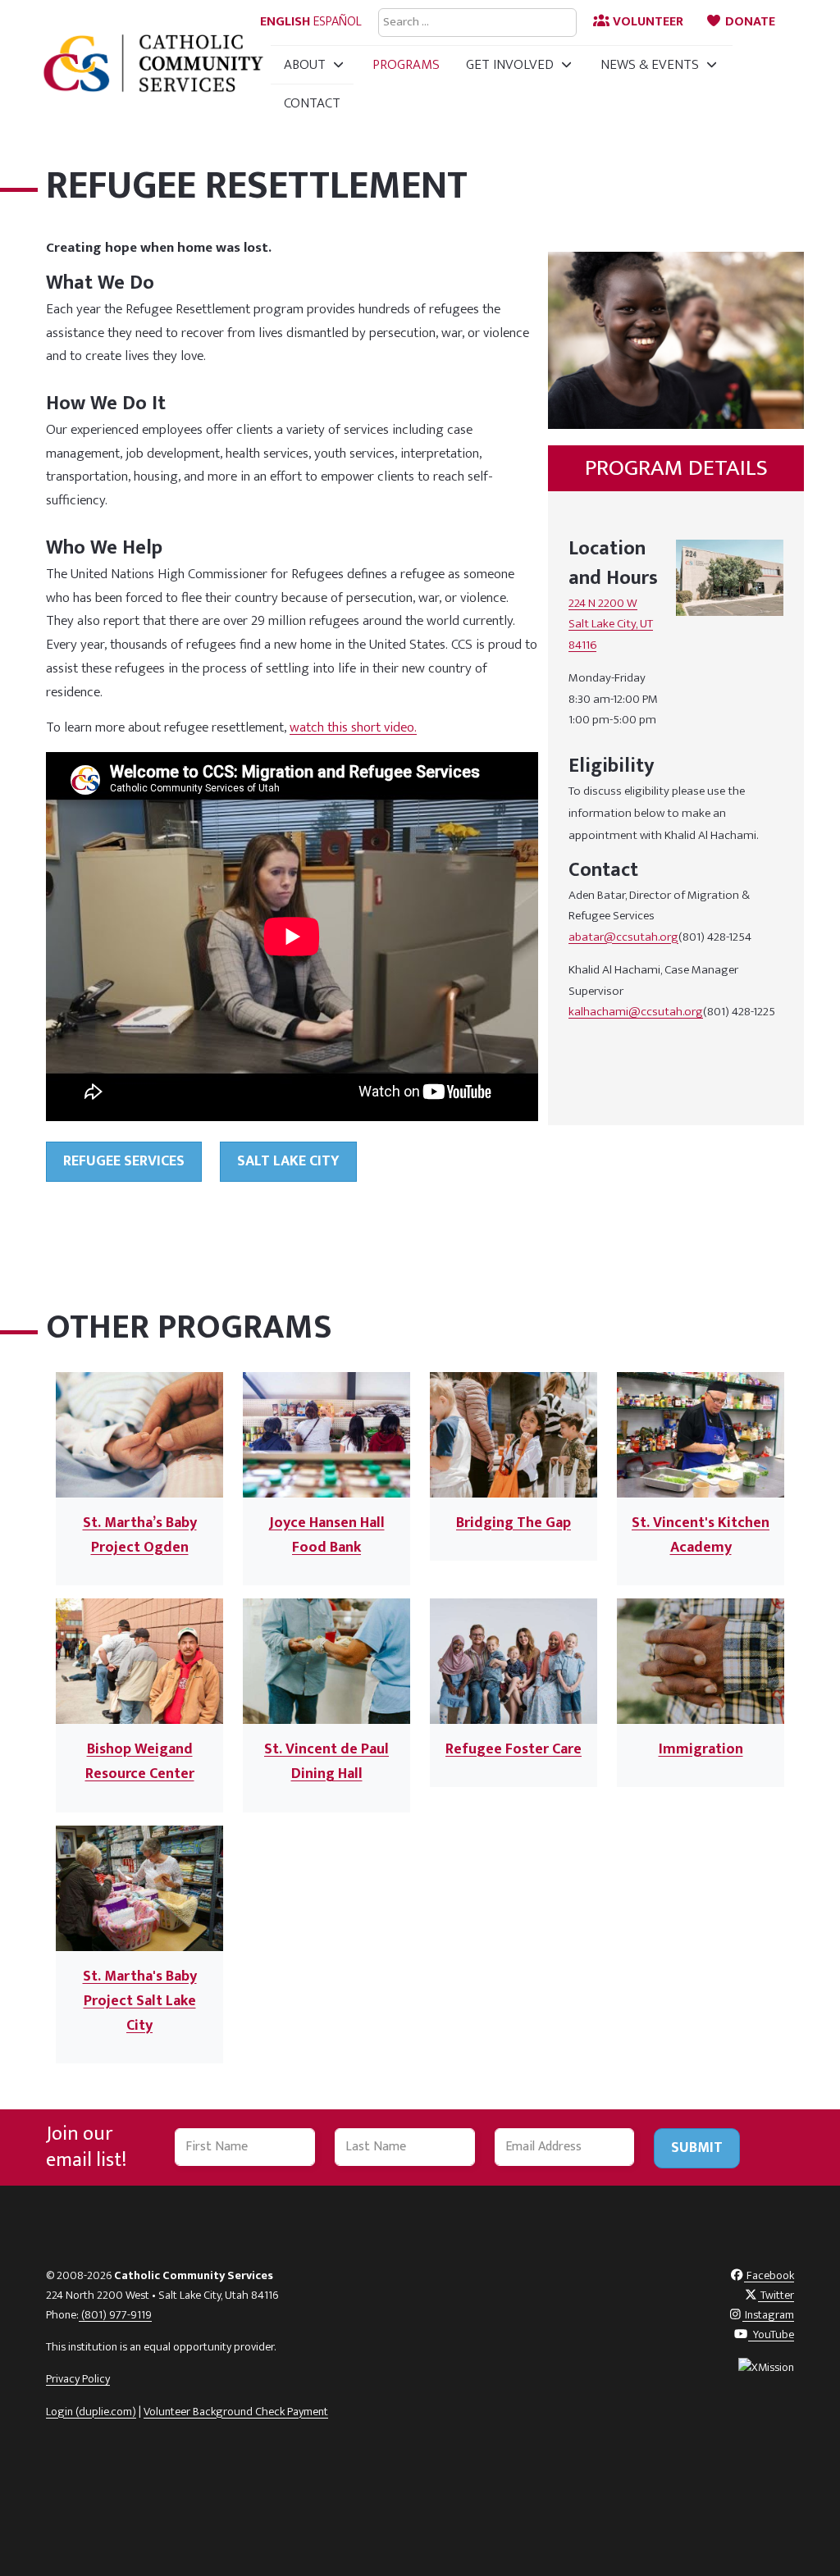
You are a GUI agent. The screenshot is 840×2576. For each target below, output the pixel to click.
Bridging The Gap (514, 1523)
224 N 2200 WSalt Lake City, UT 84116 (611, 624)
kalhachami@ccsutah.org (636, 1012)
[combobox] (477, 23)
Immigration (701, 1749)
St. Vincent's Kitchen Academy (701, 1535)
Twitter (776, 2296)
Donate (749, 22)
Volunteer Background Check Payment (236, 2412)
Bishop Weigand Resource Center (140, 1762)
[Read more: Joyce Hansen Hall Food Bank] (326, 1434)
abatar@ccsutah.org (623, 937)
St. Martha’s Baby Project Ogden (140, 1535)
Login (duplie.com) (91, 2412)
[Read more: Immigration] (701, 1661)
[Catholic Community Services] (153, 63)
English (285, 22)
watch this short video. (353, 727)
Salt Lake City (288, 1161)
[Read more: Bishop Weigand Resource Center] (139, 1661)
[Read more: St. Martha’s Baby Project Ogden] (139, 1434)
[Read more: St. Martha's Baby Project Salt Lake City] (139, 1887)
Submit (697, 2148)
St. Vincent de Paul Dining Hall (326, 1762)
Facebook (769, 2276)
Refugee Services (124, 1161)
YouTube (771, 2335)
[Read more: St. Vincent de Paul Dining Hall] (326, 1661)
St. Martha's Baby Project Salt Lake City (140, 2001)
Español (338, 22)
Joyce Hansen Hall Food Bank (327, 1535)
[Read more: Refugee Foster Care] (514, 1661)
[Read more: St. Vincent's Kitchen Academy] (701, 1434)
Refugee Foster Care (514, 1749)
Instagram (768, 2315)
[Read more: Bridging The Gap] (514, 1434)
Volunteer (646, 22)
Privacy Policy (78, 2379)
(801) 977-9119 (115, 2315)
